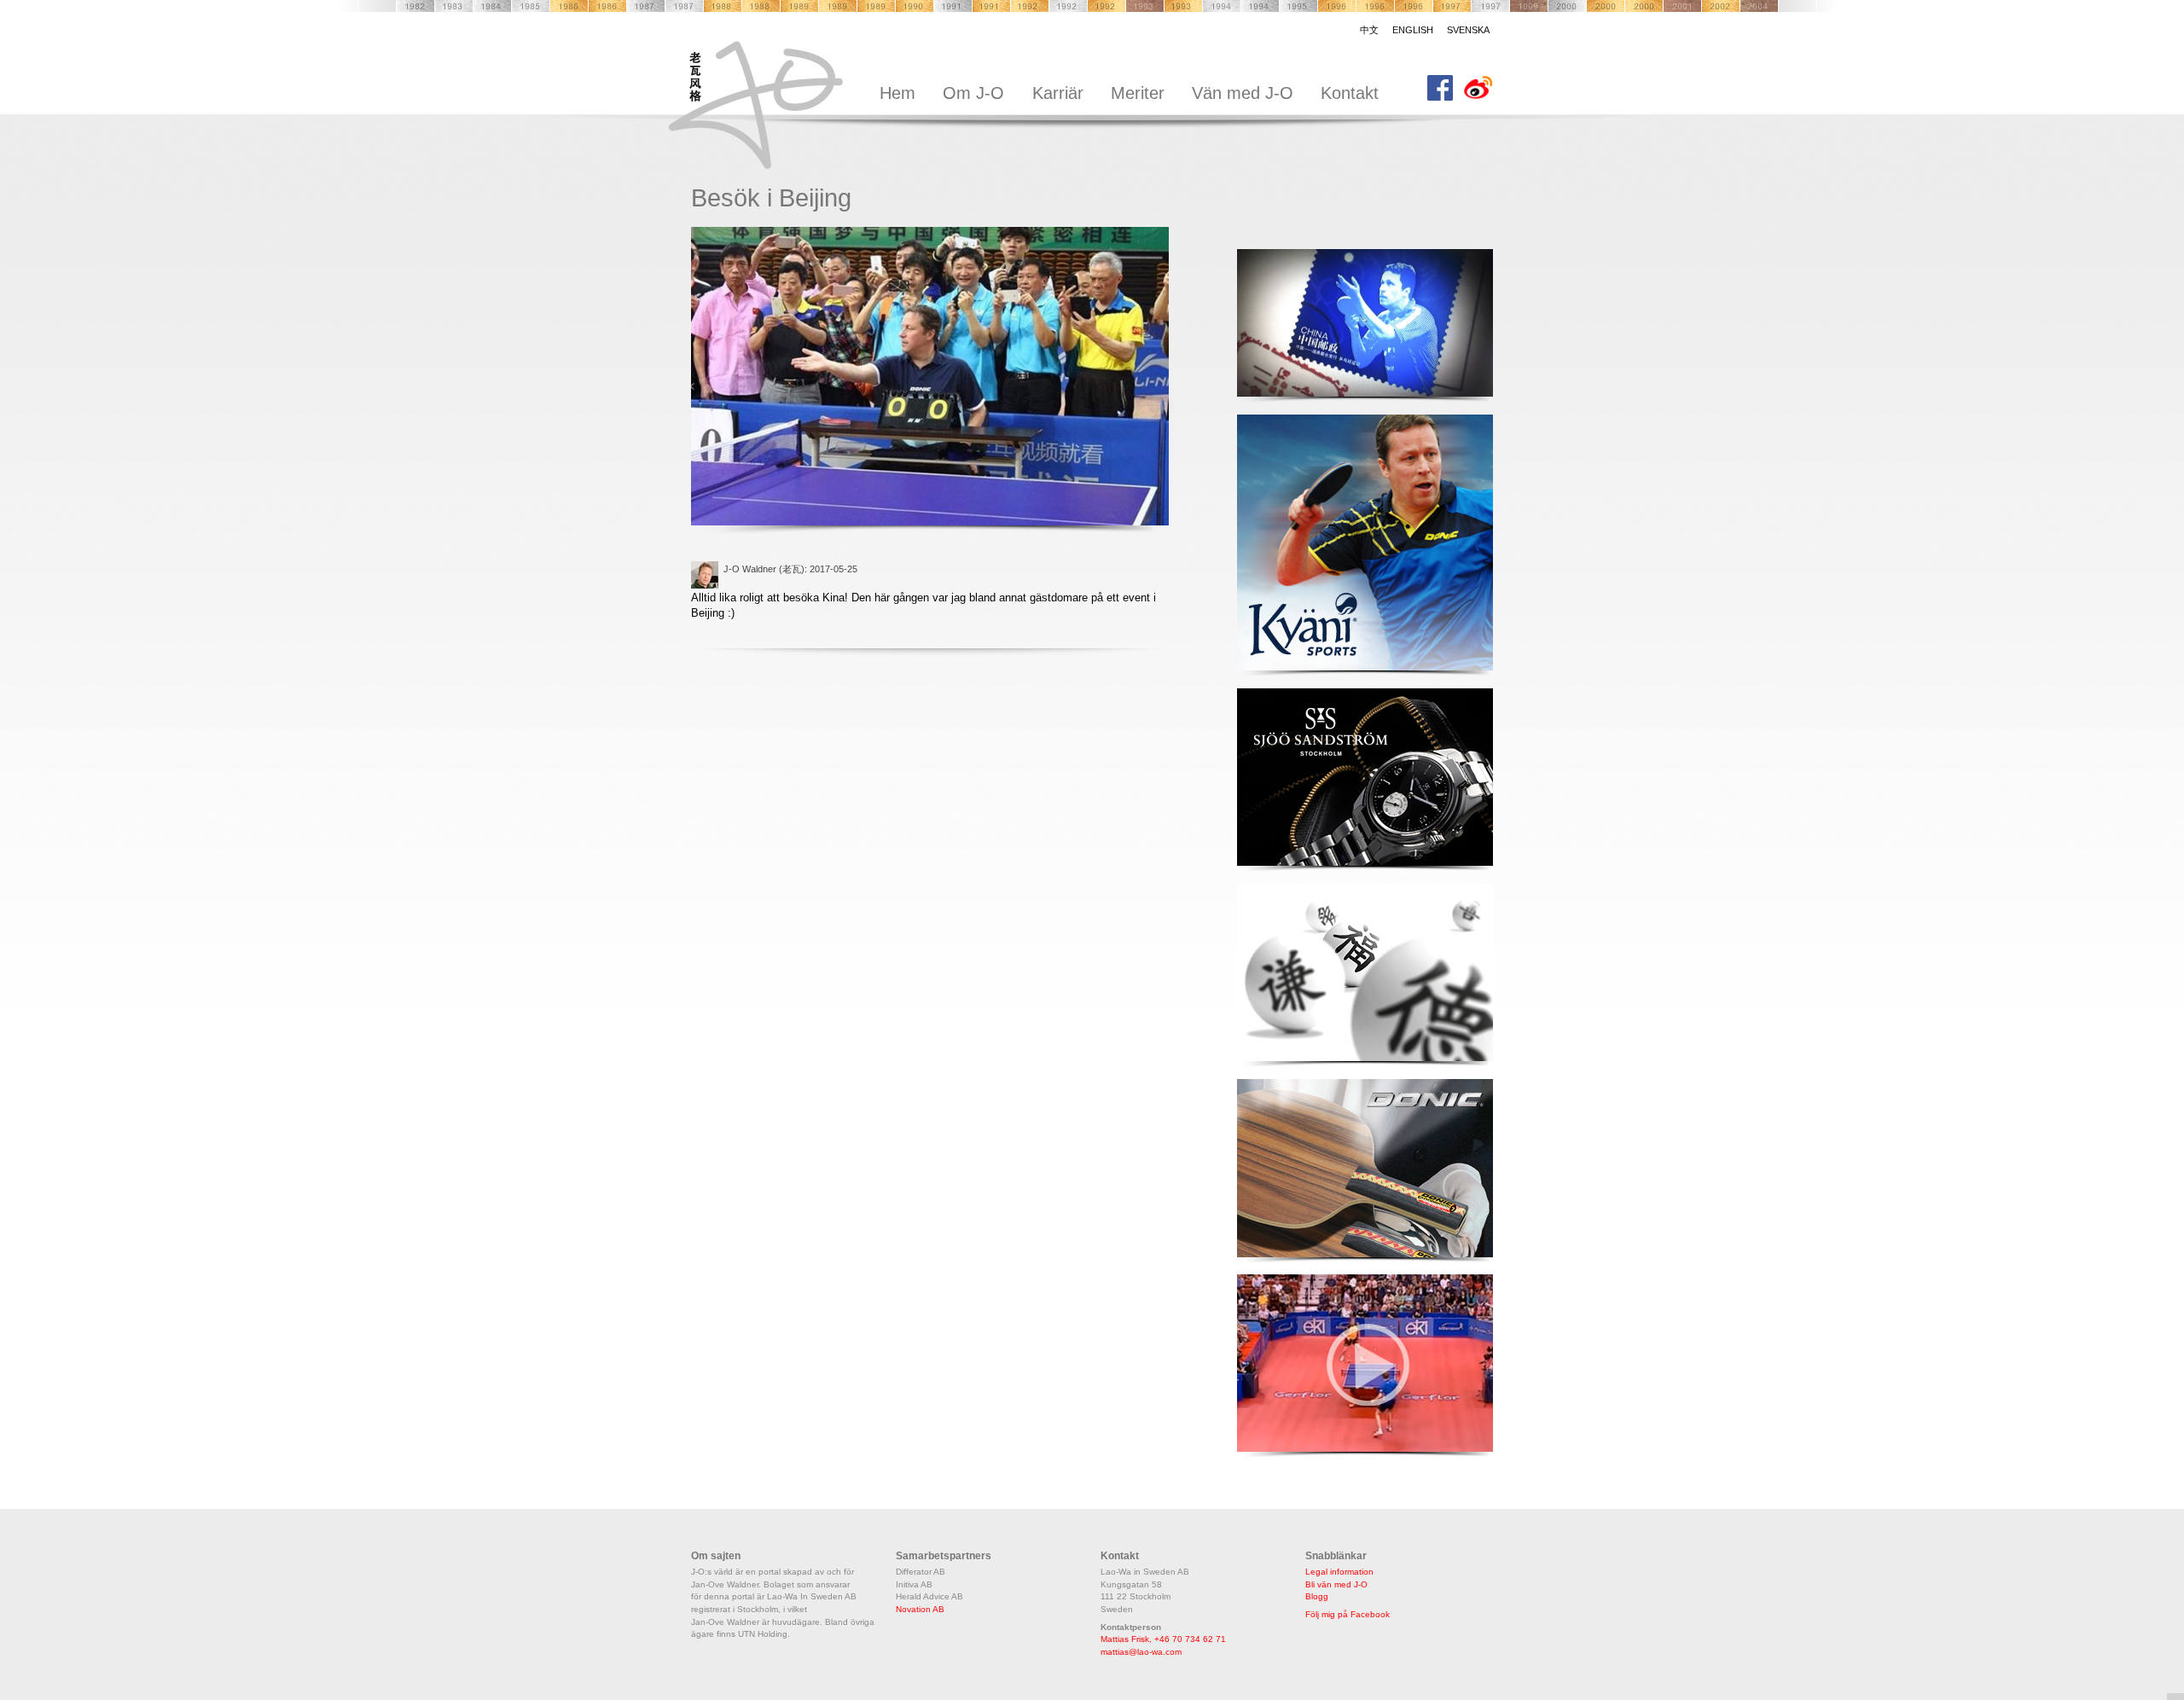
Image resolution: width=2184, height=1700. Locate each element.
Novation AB (920, 1609)
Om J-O (973, 93)
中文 (1369, 30)
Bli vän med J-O (1336, 1584)
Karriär (1058, 93)
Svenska (1468, 30)
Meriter (1138, 93)
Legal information (1339, 1572)
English (1413, 30)
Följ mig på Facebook (1348, 1614)
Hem (897, 93)
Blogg (1317, 1596)
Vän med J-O (1243, 93)
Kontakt (1350, 93)
